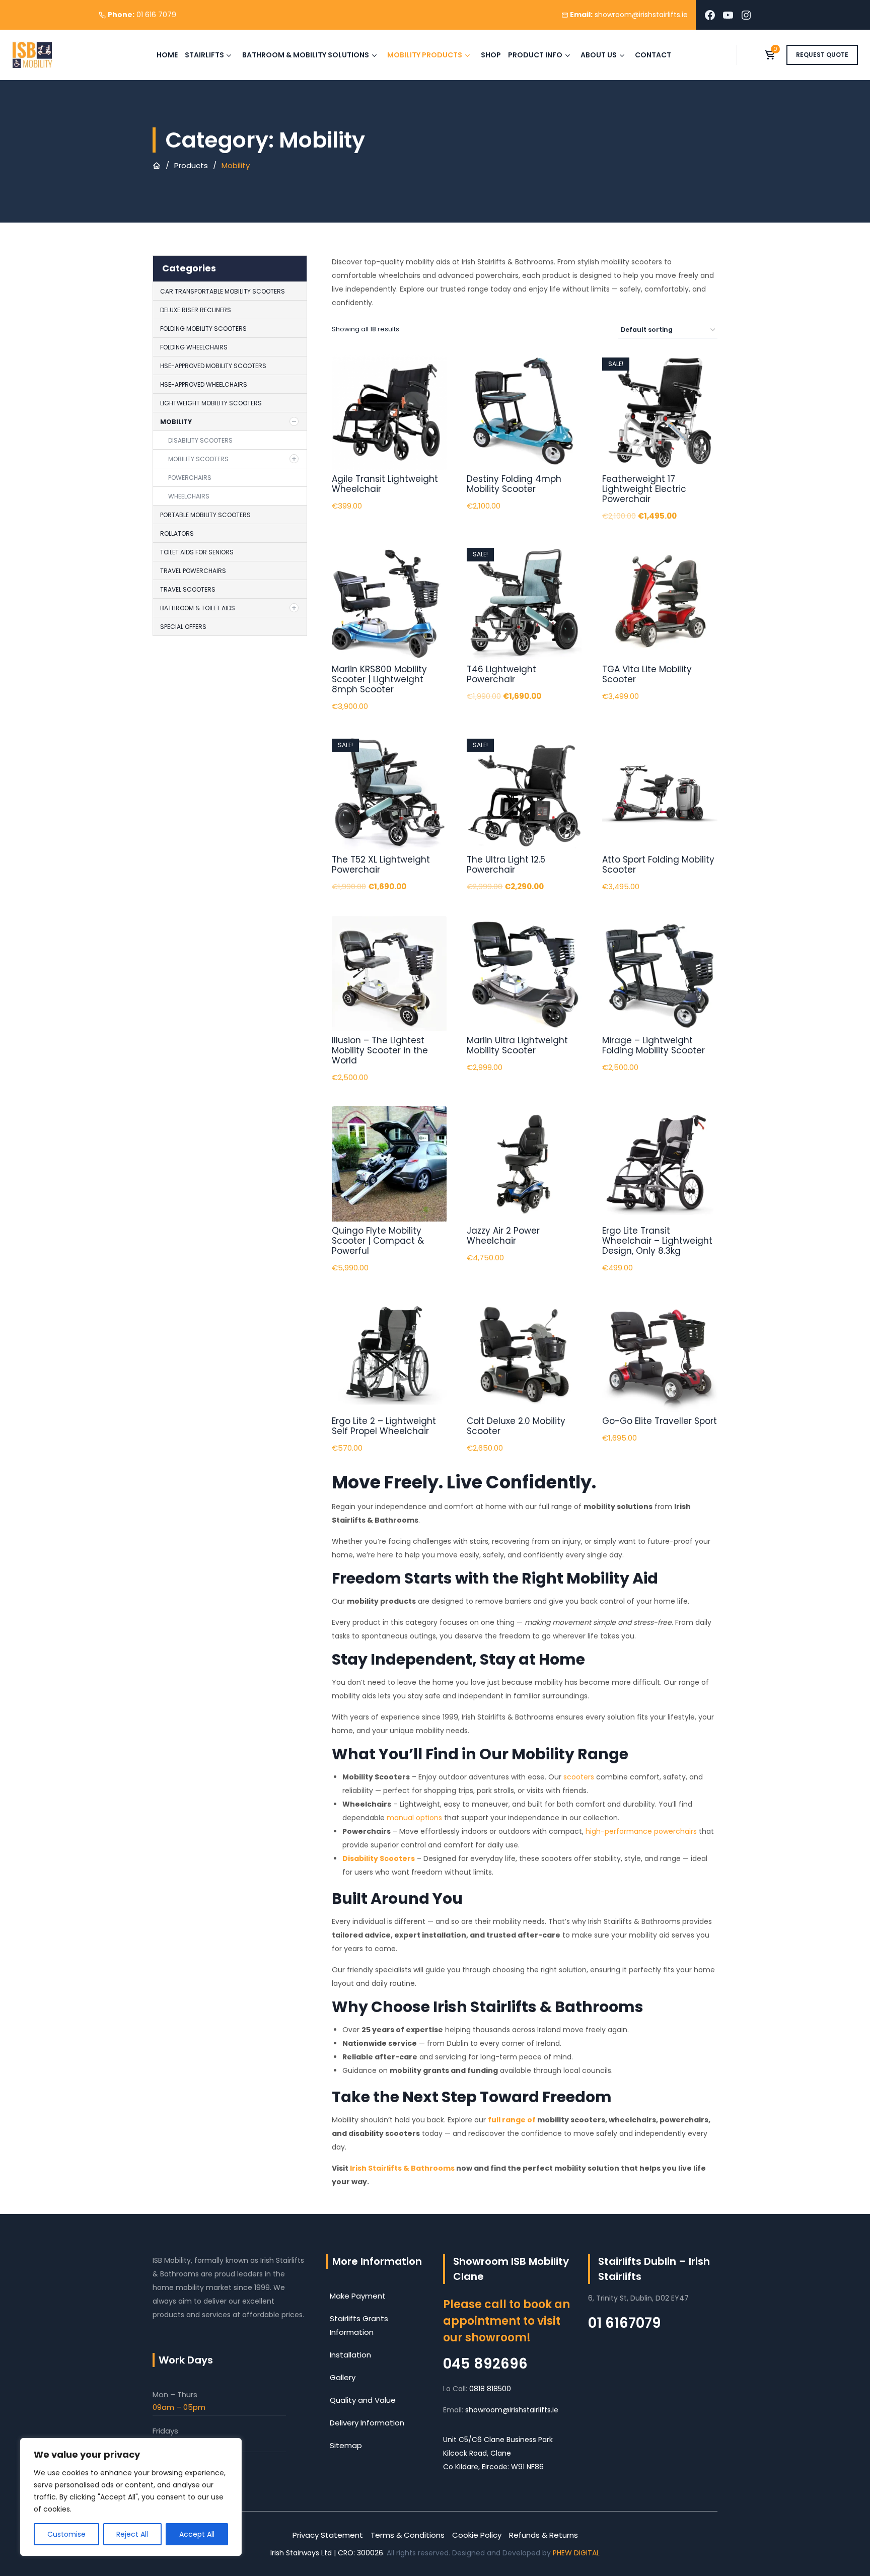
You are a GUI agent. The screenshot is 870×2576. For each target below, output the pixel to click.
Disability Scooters (200, 440)
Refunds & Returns (543, 2535)
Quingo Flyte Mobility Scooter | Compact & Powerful (378, 1241)
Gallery (343, 2377)
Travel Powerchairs (193, 571)
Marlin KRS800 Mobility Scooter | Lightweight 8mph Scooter (379, 679)
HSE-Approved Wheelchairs (204, 384)
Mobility (176, 422)
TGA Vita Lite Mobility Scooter (647, 674)
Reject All (132, 2534)
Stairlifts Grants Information (359, 2325)
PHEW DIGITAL (576, 2553)
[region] (131, 2497)
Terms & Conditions (408, 2535)
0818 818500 (490, 2389)
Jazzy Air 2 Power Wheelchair (503, 1236)
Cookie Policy (477, 2535)
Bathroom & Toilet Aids (198, 608)
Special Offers (183, 627)
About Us (599, 55)
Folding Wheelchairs (194, 347)
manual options (414, 1818)
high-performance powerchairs (641, 1831)
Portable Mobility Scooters (205, 515)
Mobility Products (425, 55)
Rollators (177, 533)
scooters (579, 1777)
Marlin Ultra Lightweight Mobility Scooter (517, 1045)
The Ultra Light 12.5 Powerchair (506, 865)
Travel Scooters (188, 589)
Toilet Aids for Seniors (197, 552)
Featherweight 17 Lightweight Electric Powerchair (644, 489)
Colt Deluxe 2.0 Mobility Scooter (516, 1426)
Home (167, 55)
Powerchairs (190, 478)
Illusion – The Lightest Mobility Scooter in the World (380, 1050)
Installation (350, 2355)
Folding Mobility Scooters (203, 329)
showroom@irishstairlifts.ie (512, 2410)
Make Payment (358, 2296)
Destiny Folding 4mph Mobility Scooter (514, 484)
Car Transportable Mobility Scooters (223, 291)
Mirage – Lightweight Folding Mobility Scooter (654, 1045)
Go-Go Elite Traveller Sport (660, 1421)
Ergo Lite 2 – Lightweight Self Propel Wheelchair (384, 1426)
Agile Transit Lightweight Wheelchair (385, 484)
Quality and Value (363, 2400)
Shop (491, 55)
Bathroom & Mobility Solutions (306, 55)
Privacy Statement (328, 2535)
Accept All (197, 2534)
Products (191, 165)
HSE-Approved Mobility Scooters (213, 366)
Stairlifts (204, 55)
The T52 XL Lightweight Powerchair (381, 865)
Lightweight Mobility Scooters (211, 403)
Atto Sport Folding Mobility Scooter (658, 865)
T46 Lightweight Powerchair (501, 674)
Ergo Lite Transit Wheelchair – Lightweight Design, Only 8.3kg (657, 1241)
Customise (66, 2534)
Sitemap (346, 2445)
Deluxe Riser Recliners (196, 310)
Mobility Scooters (198, 459)
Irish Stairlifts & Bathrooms (402, 2168)
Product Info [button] (535, 55)
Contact (653, 55)
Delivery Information (367, 2423)
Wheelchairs (189, 496)
